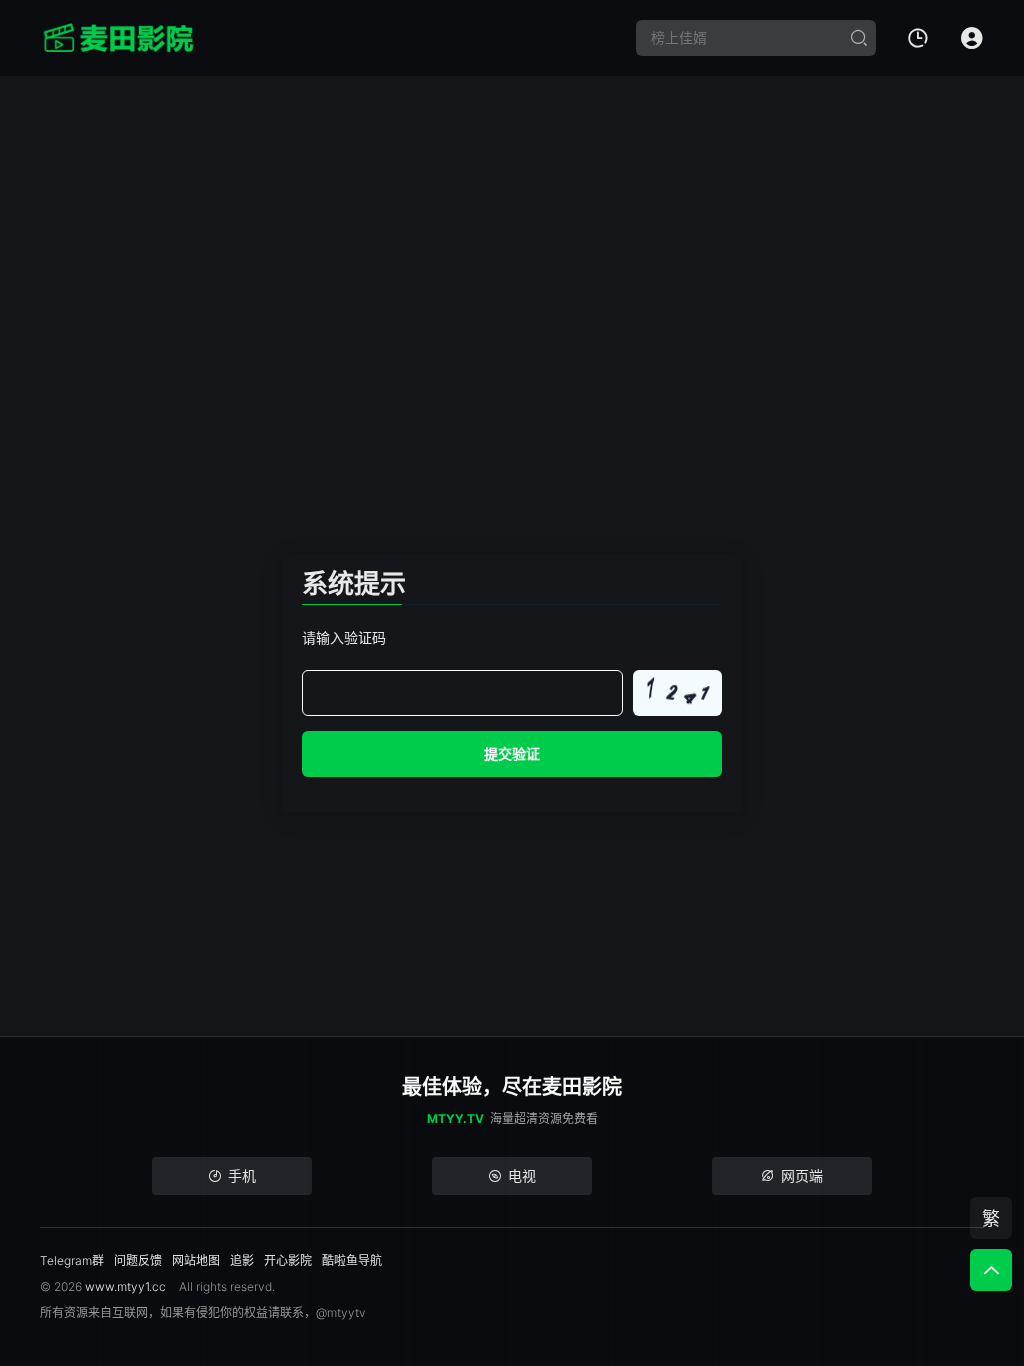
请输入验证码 (344, 637)
